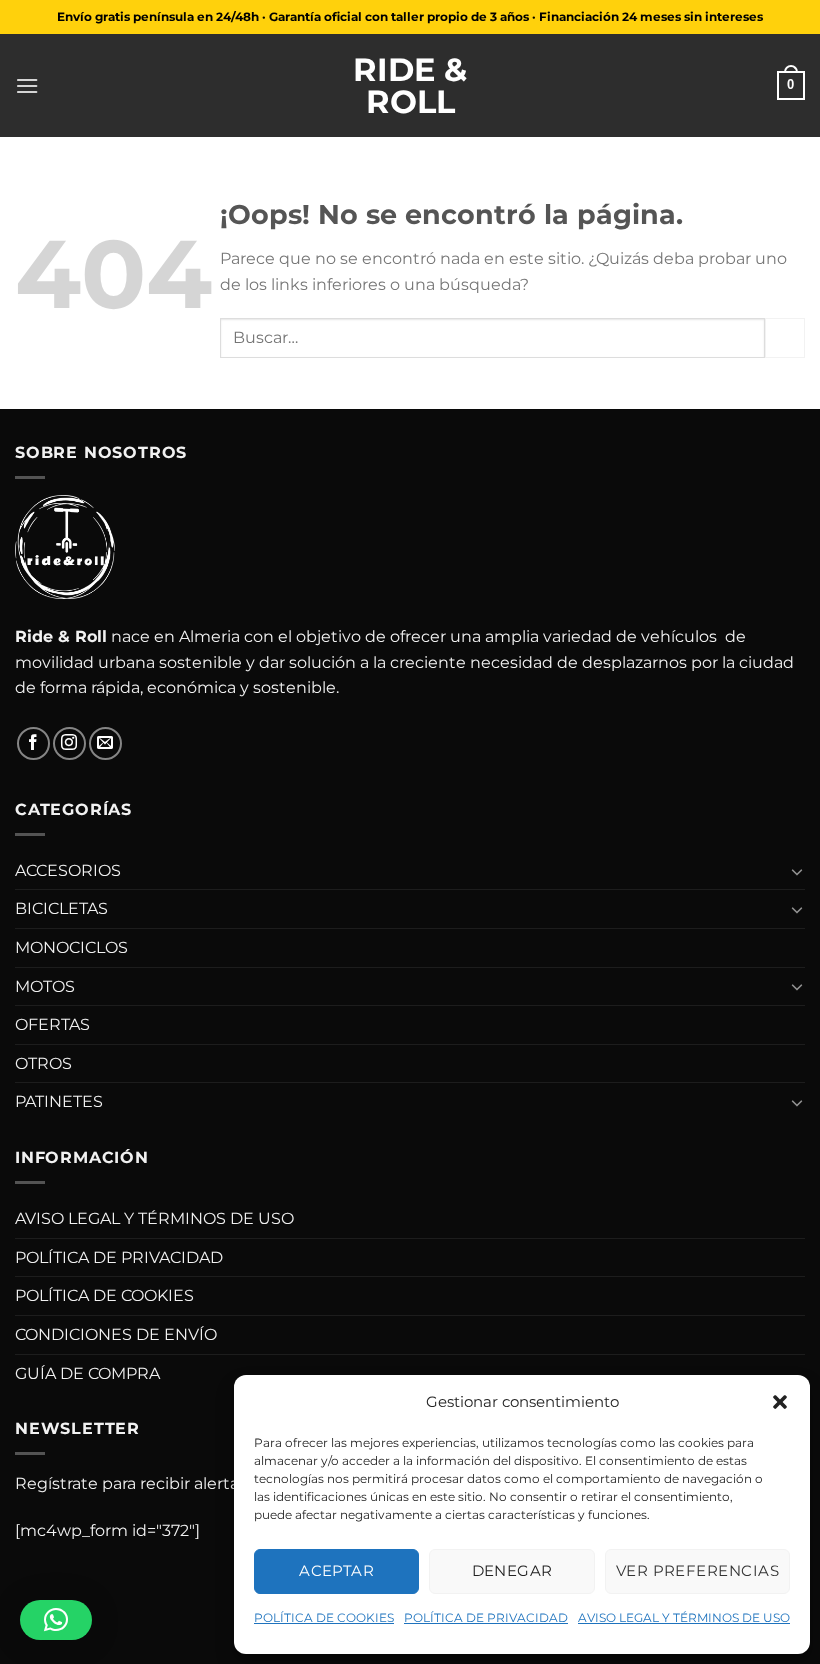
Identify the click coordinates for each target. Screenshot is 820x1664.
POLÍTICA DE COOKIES (324, 1617)
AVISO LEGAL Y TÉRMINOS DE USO (684, 1617)
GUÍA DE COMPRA (87, 1373)
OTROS (43, 1063)
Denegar (512, 1570)
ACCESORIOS (68, 870)
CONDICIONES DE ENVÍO (116, 1334)
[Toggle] (797, 871)
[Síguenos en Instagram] (69, 743)
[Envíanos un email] (105, 743)
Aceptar (336, 1570)
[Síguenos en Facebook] (33, 743)
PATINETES (59, 1101)
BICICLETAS (61, 908)
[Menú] (27, 85)
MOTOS (45, 986)
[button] (780, 1402)
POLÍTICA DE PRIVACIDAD (486, 1617)
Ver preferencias (697, 1570)
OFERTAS (52, 1024)
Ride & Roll (410, 86)
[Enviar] (785, 337)
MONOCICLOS (71, 947)
